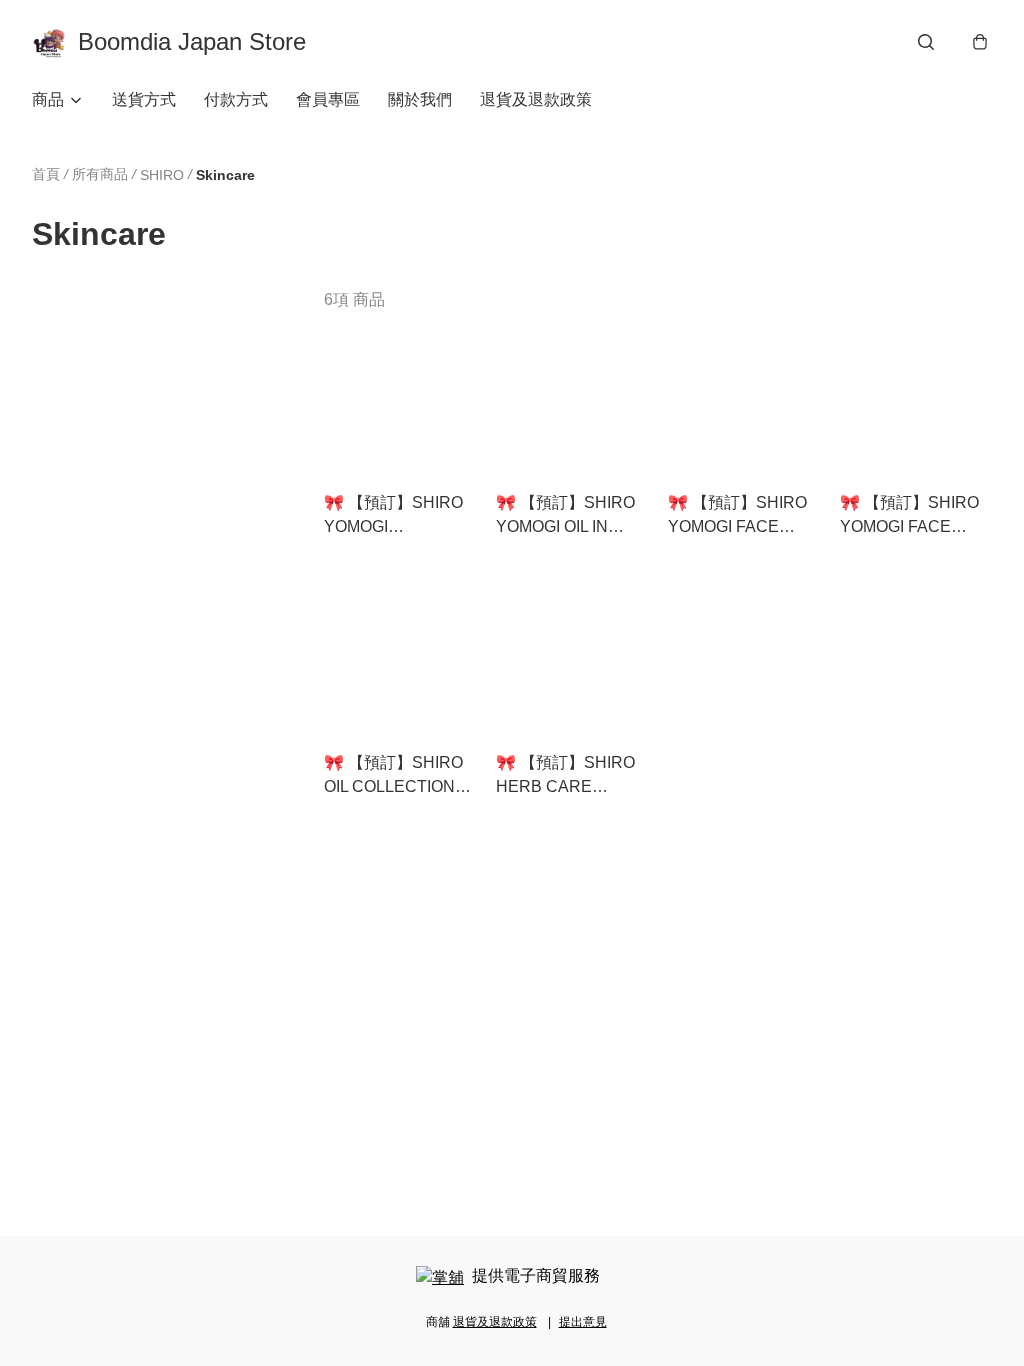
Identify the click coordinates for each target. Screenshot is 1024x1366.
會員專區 (328, 99)
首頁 (46, 174)
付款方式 (236, 99)
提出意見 (583, 1322)
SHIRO (162, 175)
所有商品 (100, 174)
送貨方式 (144, 99)
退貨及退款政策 (536, 99)
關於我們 (420, 99)
